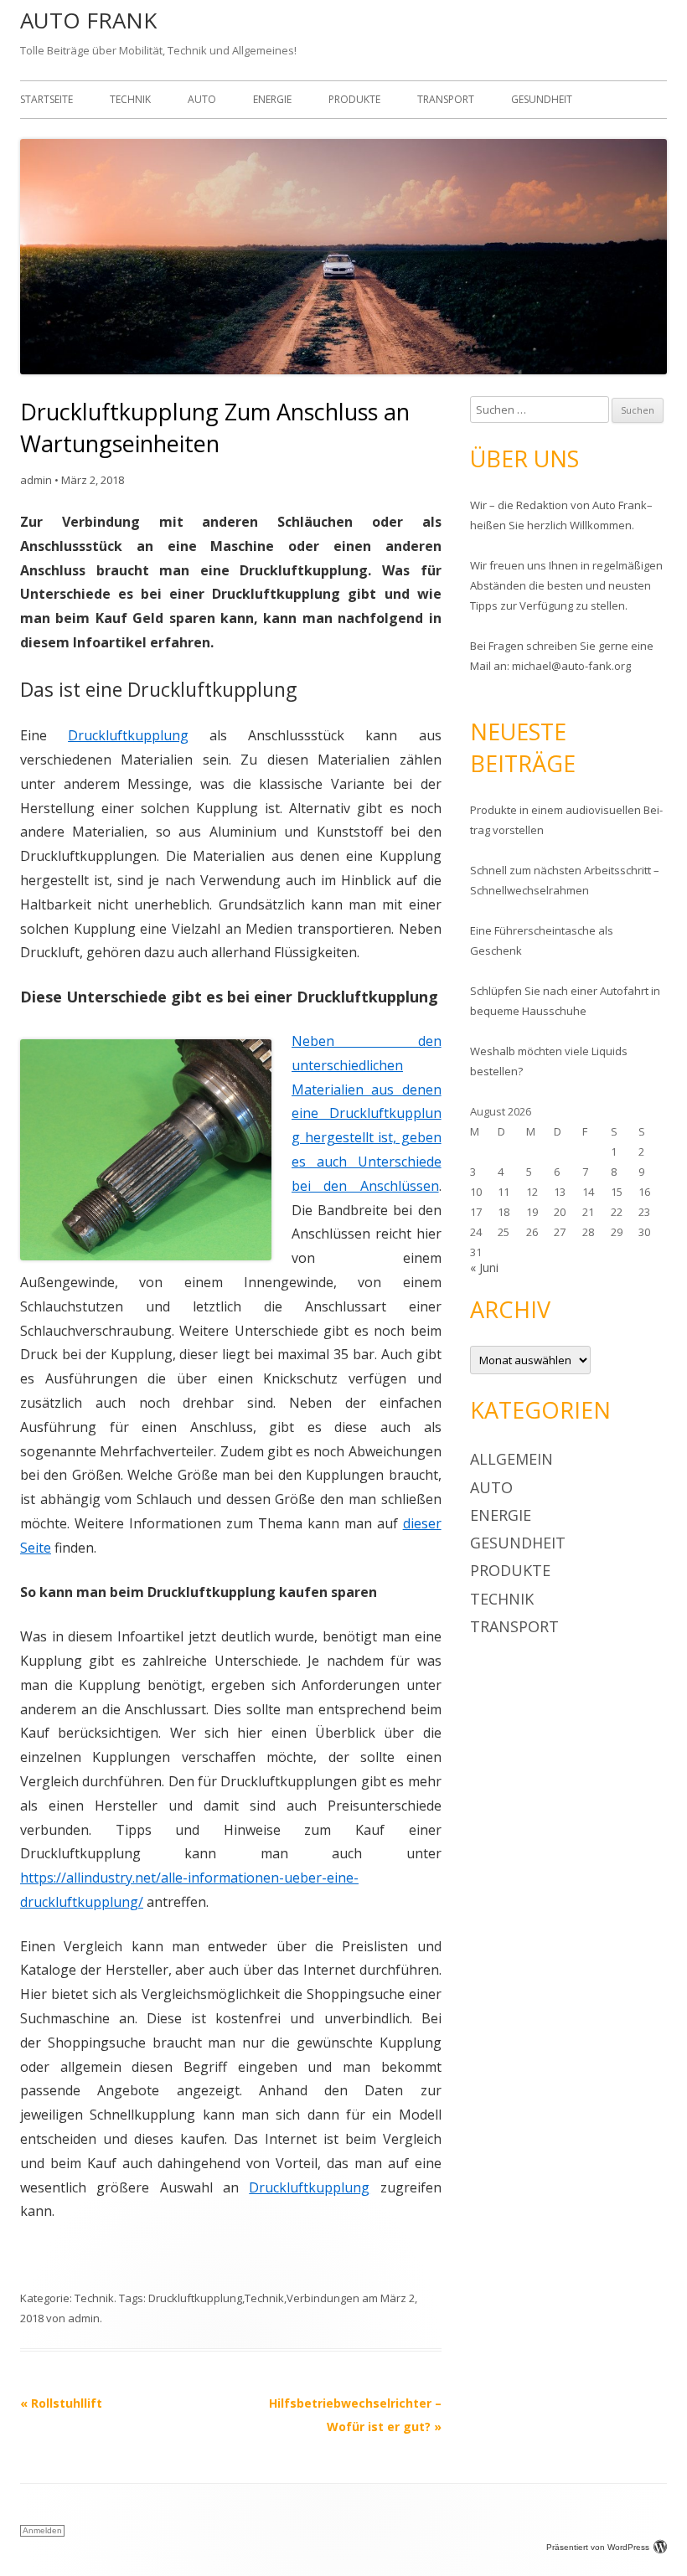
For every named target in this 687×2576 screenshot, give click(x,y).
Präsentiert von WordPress (598, 2547)
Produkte (354, 99)
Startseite (46, 99)
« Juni (484, 1267)
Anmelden (42, 2530)
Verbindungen (323, 2298)
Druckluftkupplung (128, 735)
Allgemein (511, 1459)
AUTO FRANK (88, 20)
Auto (202, 99)
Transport (446, 99)
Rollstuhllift (61, 2403)
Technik (130, 99)
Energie (272, 99)
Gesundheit (542, 99)
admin (36, 480)
